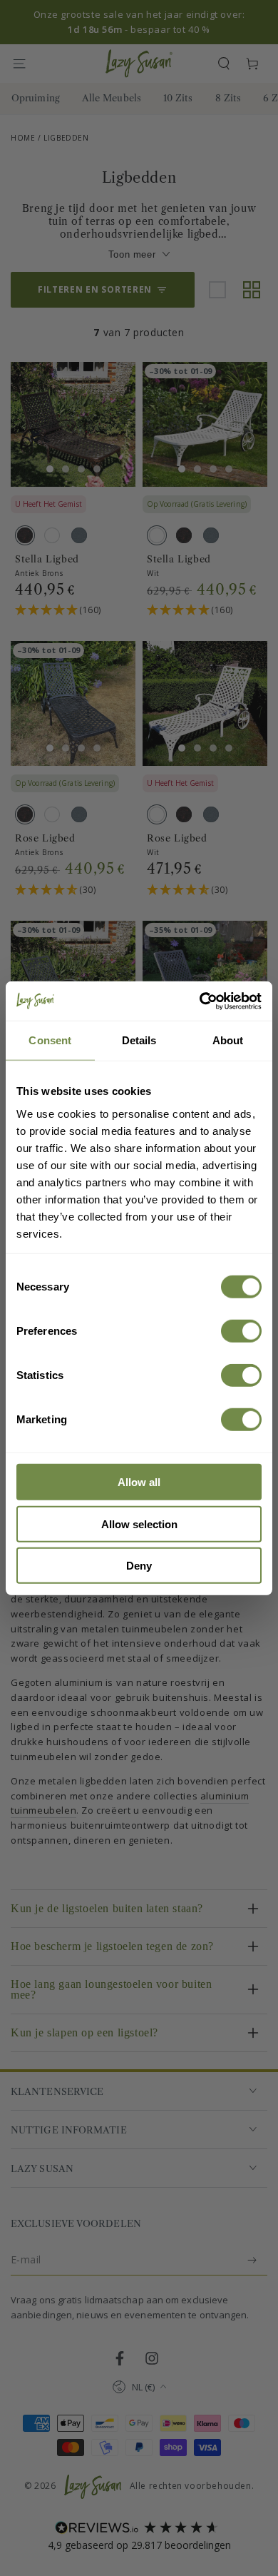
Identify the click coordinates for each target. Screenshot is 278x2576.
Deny (139, 1566)
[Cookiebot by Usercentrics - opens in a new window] (200, 1001)
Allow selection (139, 1524)
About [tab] (228, 1040)
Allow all (139, 1482)
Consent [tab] (50, 1040)
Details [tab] (139, 1040)
